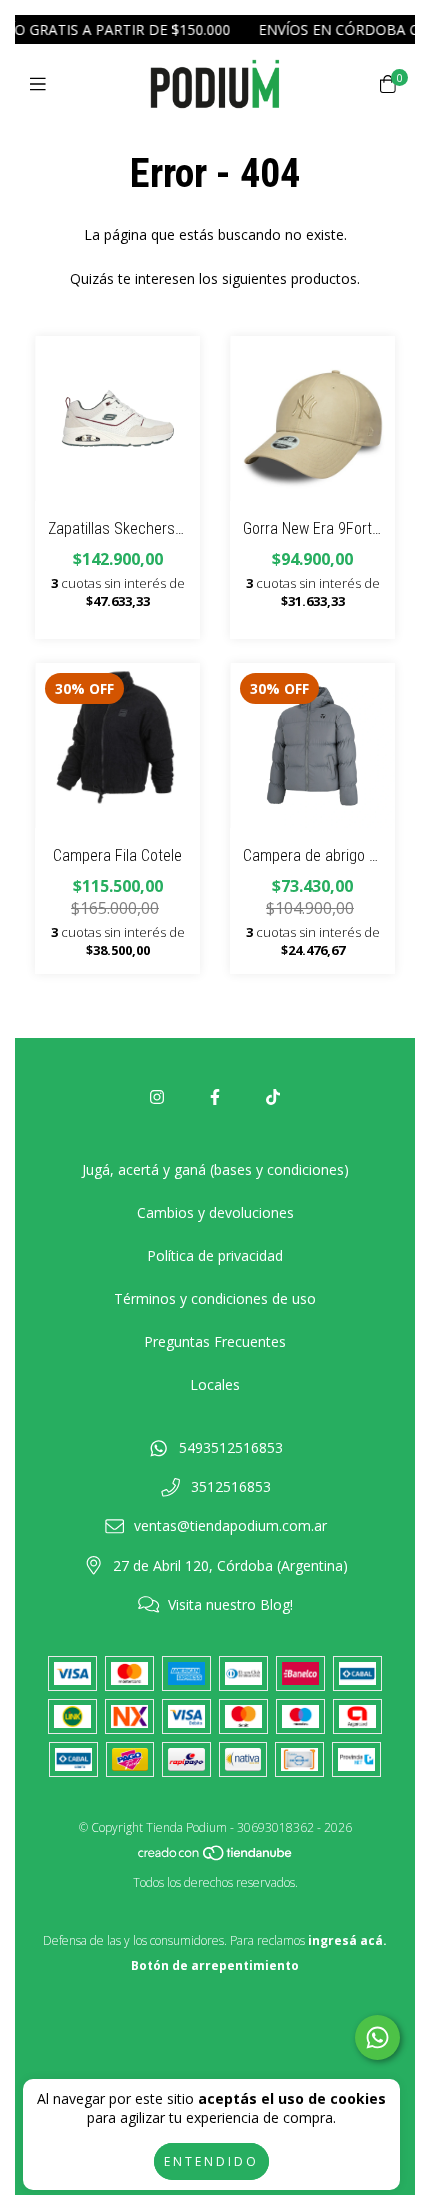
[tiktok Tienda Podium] (273, 1097)
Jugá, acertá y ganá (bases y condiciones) (215, 1169)
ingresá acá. (347, 1940)
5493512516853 (231, 1447)
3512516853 (231, 1486)
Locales (215, 1384)
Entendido (211, 2161)
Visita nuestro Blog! (230, 1604)
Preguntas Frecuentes (215, 1341)
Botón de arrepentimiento (215, 1965)
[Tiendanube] (216, 1857)
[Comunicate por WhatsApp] (377, 2037)
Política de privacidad (215, 1255)
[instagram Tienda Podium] (157, 1097)
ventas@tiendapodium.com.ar (230, 1525)
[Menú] (42, 84)
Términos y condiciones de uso (215, 1298)
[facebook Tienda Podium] (215, 1097)
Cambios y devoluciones (215, 1212)
